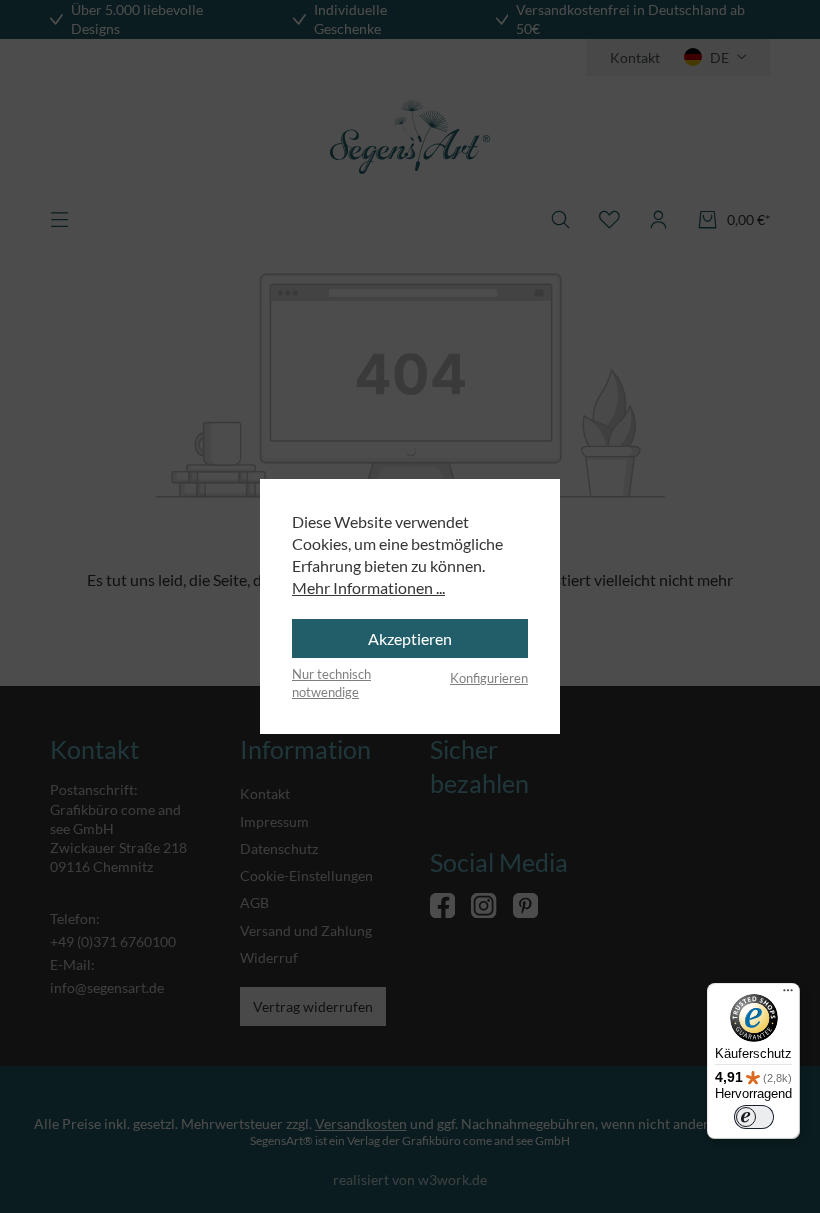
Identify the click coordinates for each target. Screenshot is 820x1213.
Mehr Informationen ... (368, 587)
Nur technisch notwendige (331, 683)
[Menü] (788, 995)
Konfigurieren (489, 678)
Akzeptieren (410, 638)
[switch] (754, 1117)
